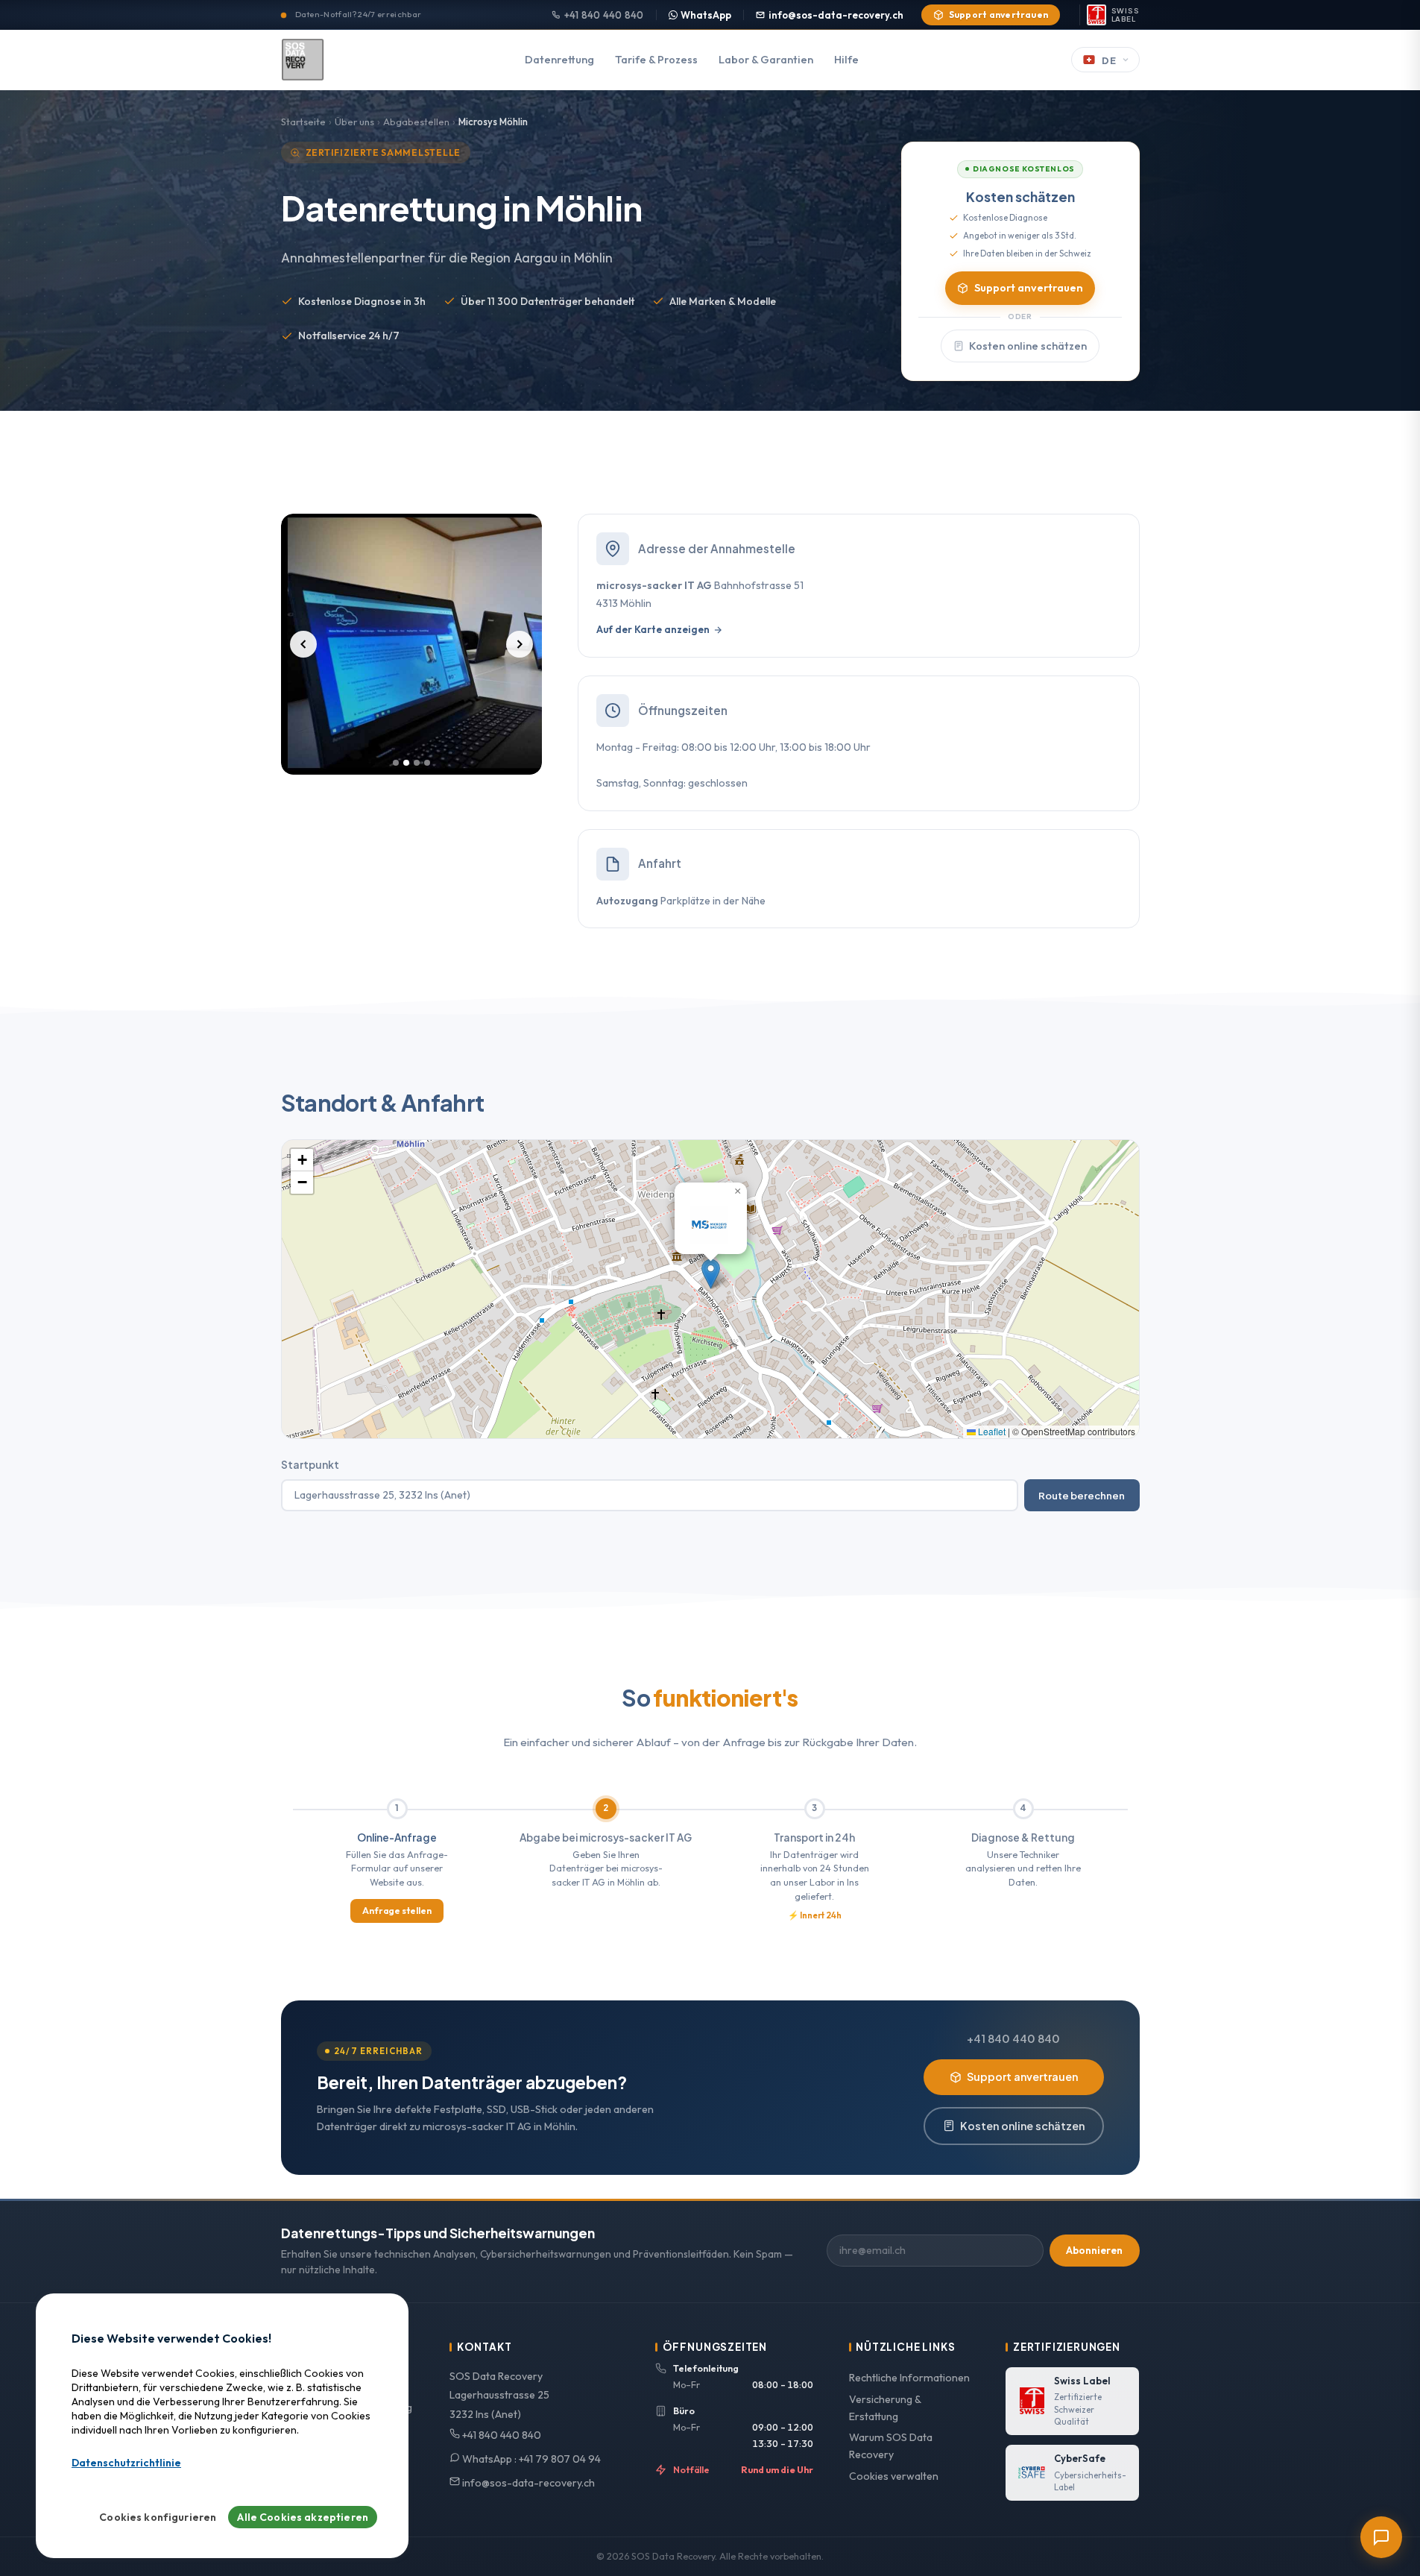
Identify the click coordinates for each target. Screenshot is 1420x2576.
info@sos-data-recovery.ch (836, 15)
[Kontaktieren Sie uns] (1381, 2537)
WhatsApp (706, 15)
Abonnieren (1094, 2250)
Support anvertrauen (999, 15)
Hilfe (846, 60)
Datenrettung (559, 60)
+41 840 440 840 (604, 15)
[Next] (520, 644)
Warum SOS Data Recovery (891, 2446)
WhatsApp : (530, 2459)
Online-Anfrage (397, 1837)
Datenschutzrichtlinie (126, 2463)
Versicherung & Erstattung (885, 2408)
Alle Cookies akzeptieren (303, 2517)
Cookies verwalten (894, 2476)
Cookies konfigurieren (158, 2517)
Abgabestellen (416, 122)
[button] (711, 1274)
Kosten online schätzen (1028, 346)
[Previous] (303, 644)
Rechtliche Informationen (909, 2378)
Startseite (303, 122)
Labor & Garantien (766, 60)
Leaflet (991, 1431)
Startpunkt (310, 1465)
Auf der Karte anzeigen (653, 629)
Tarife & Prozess (656, 60)
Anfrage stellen (397, 1911)
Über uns (354, 122)
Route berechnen (1082, 1495)
